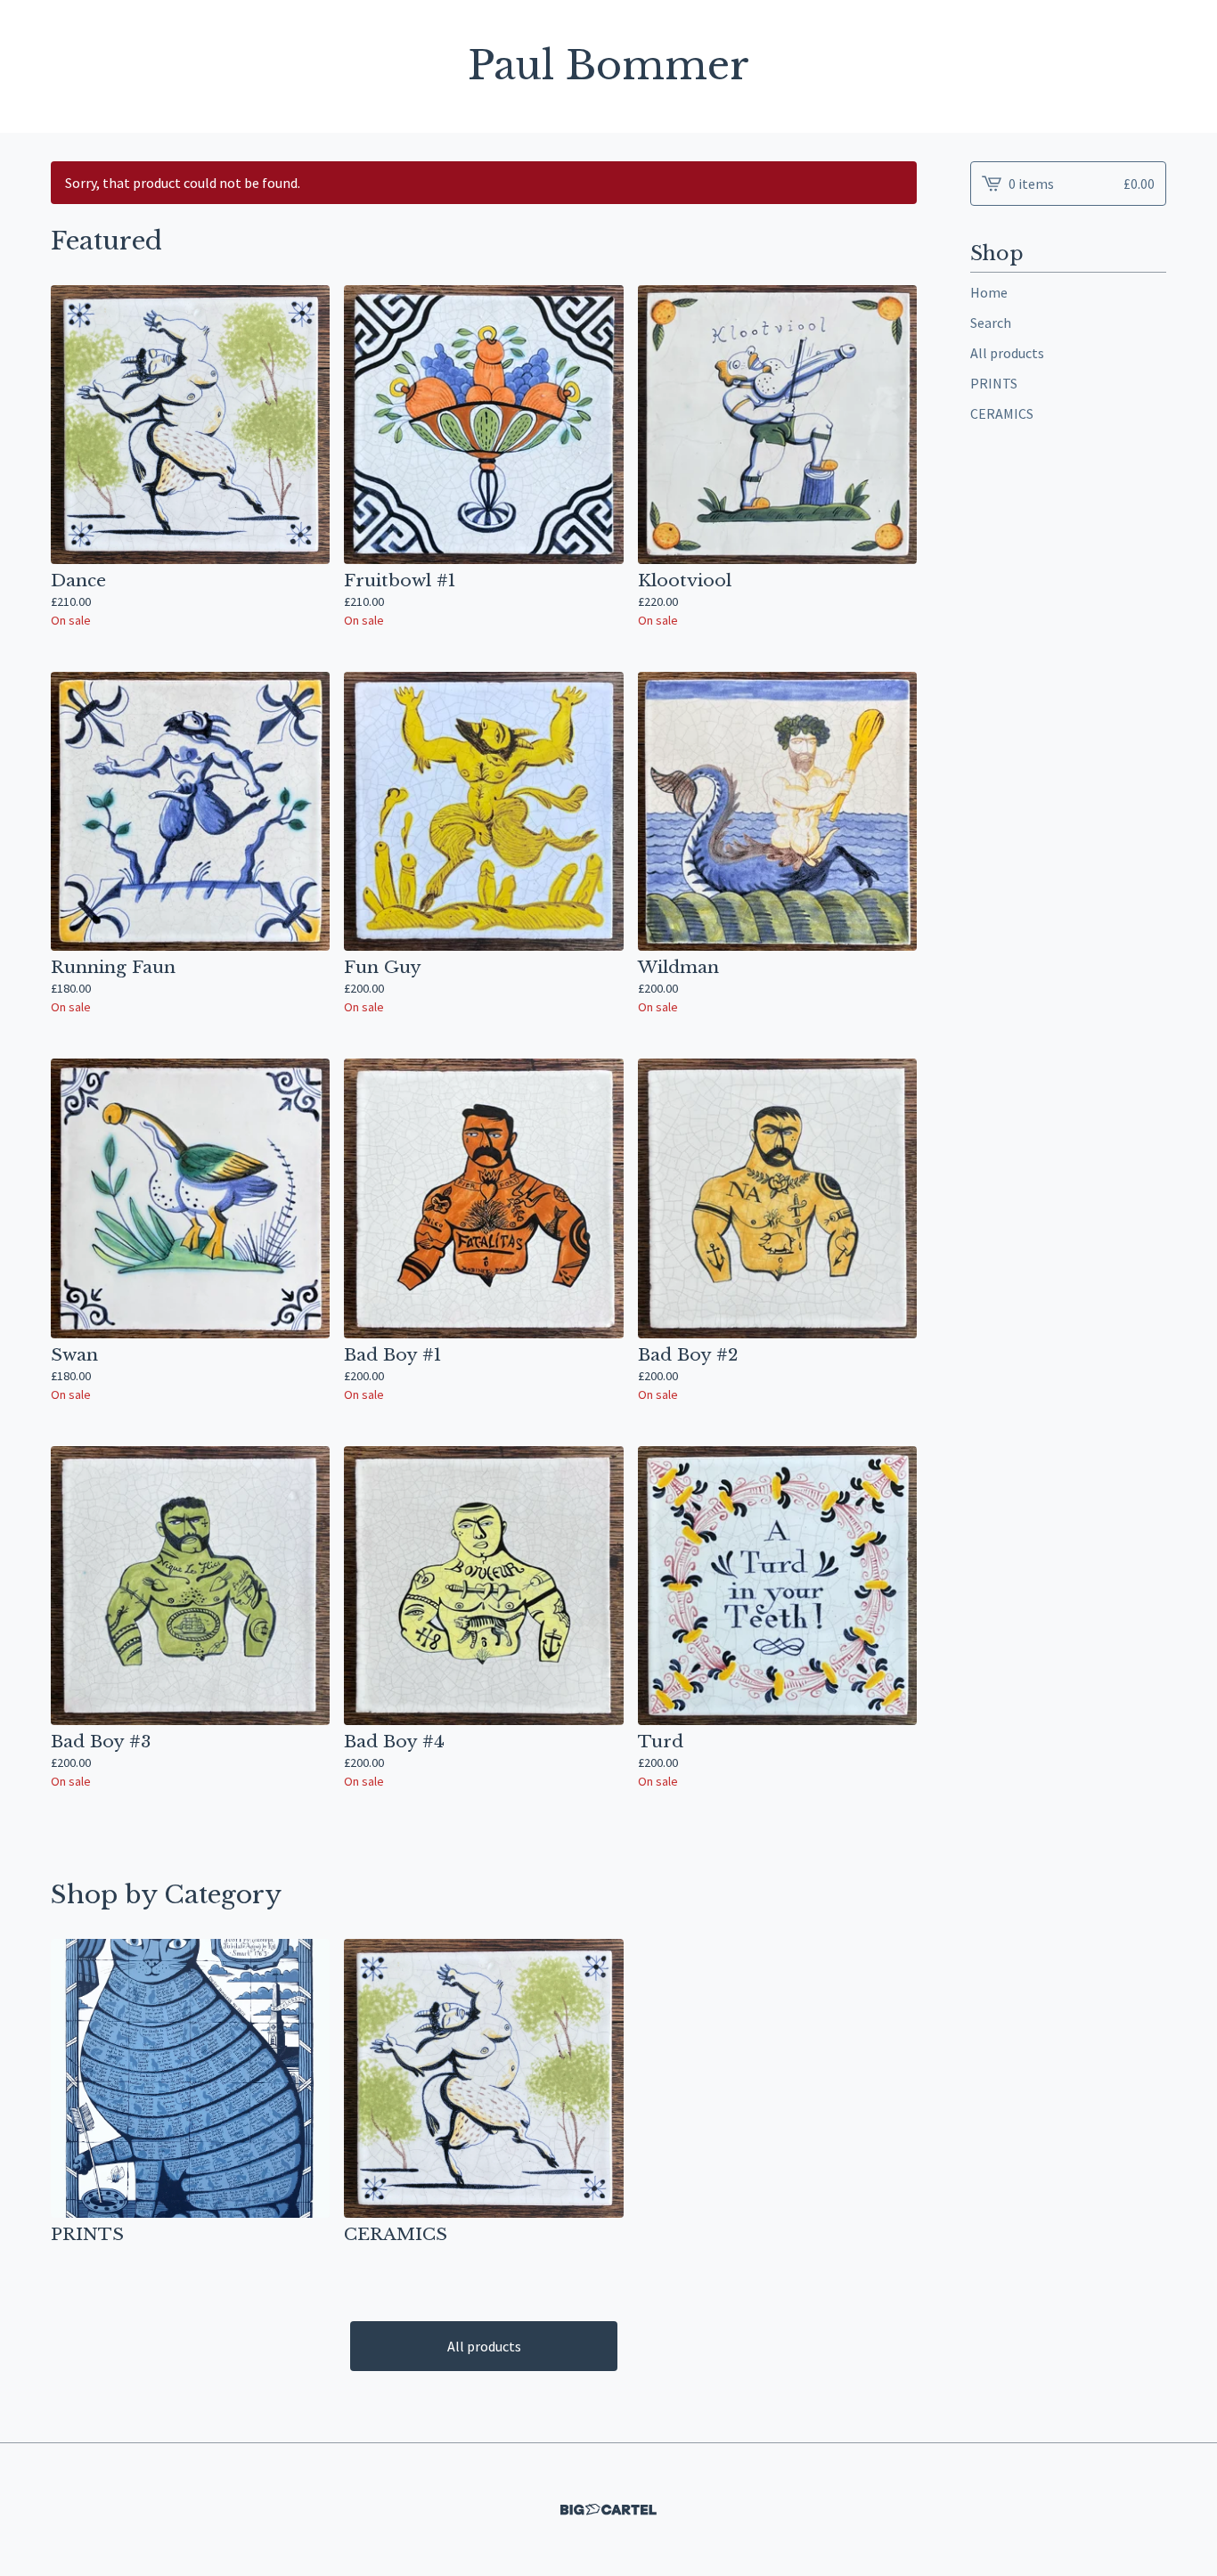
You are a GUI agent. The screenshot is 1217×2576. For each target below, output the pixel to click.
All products (484, 2346)
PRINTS (994, 383)
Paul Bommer (608, 66)
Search (991, 323)
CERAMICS (1002, 413)
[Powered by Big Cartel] (608, 2510)
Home (989, 292)
